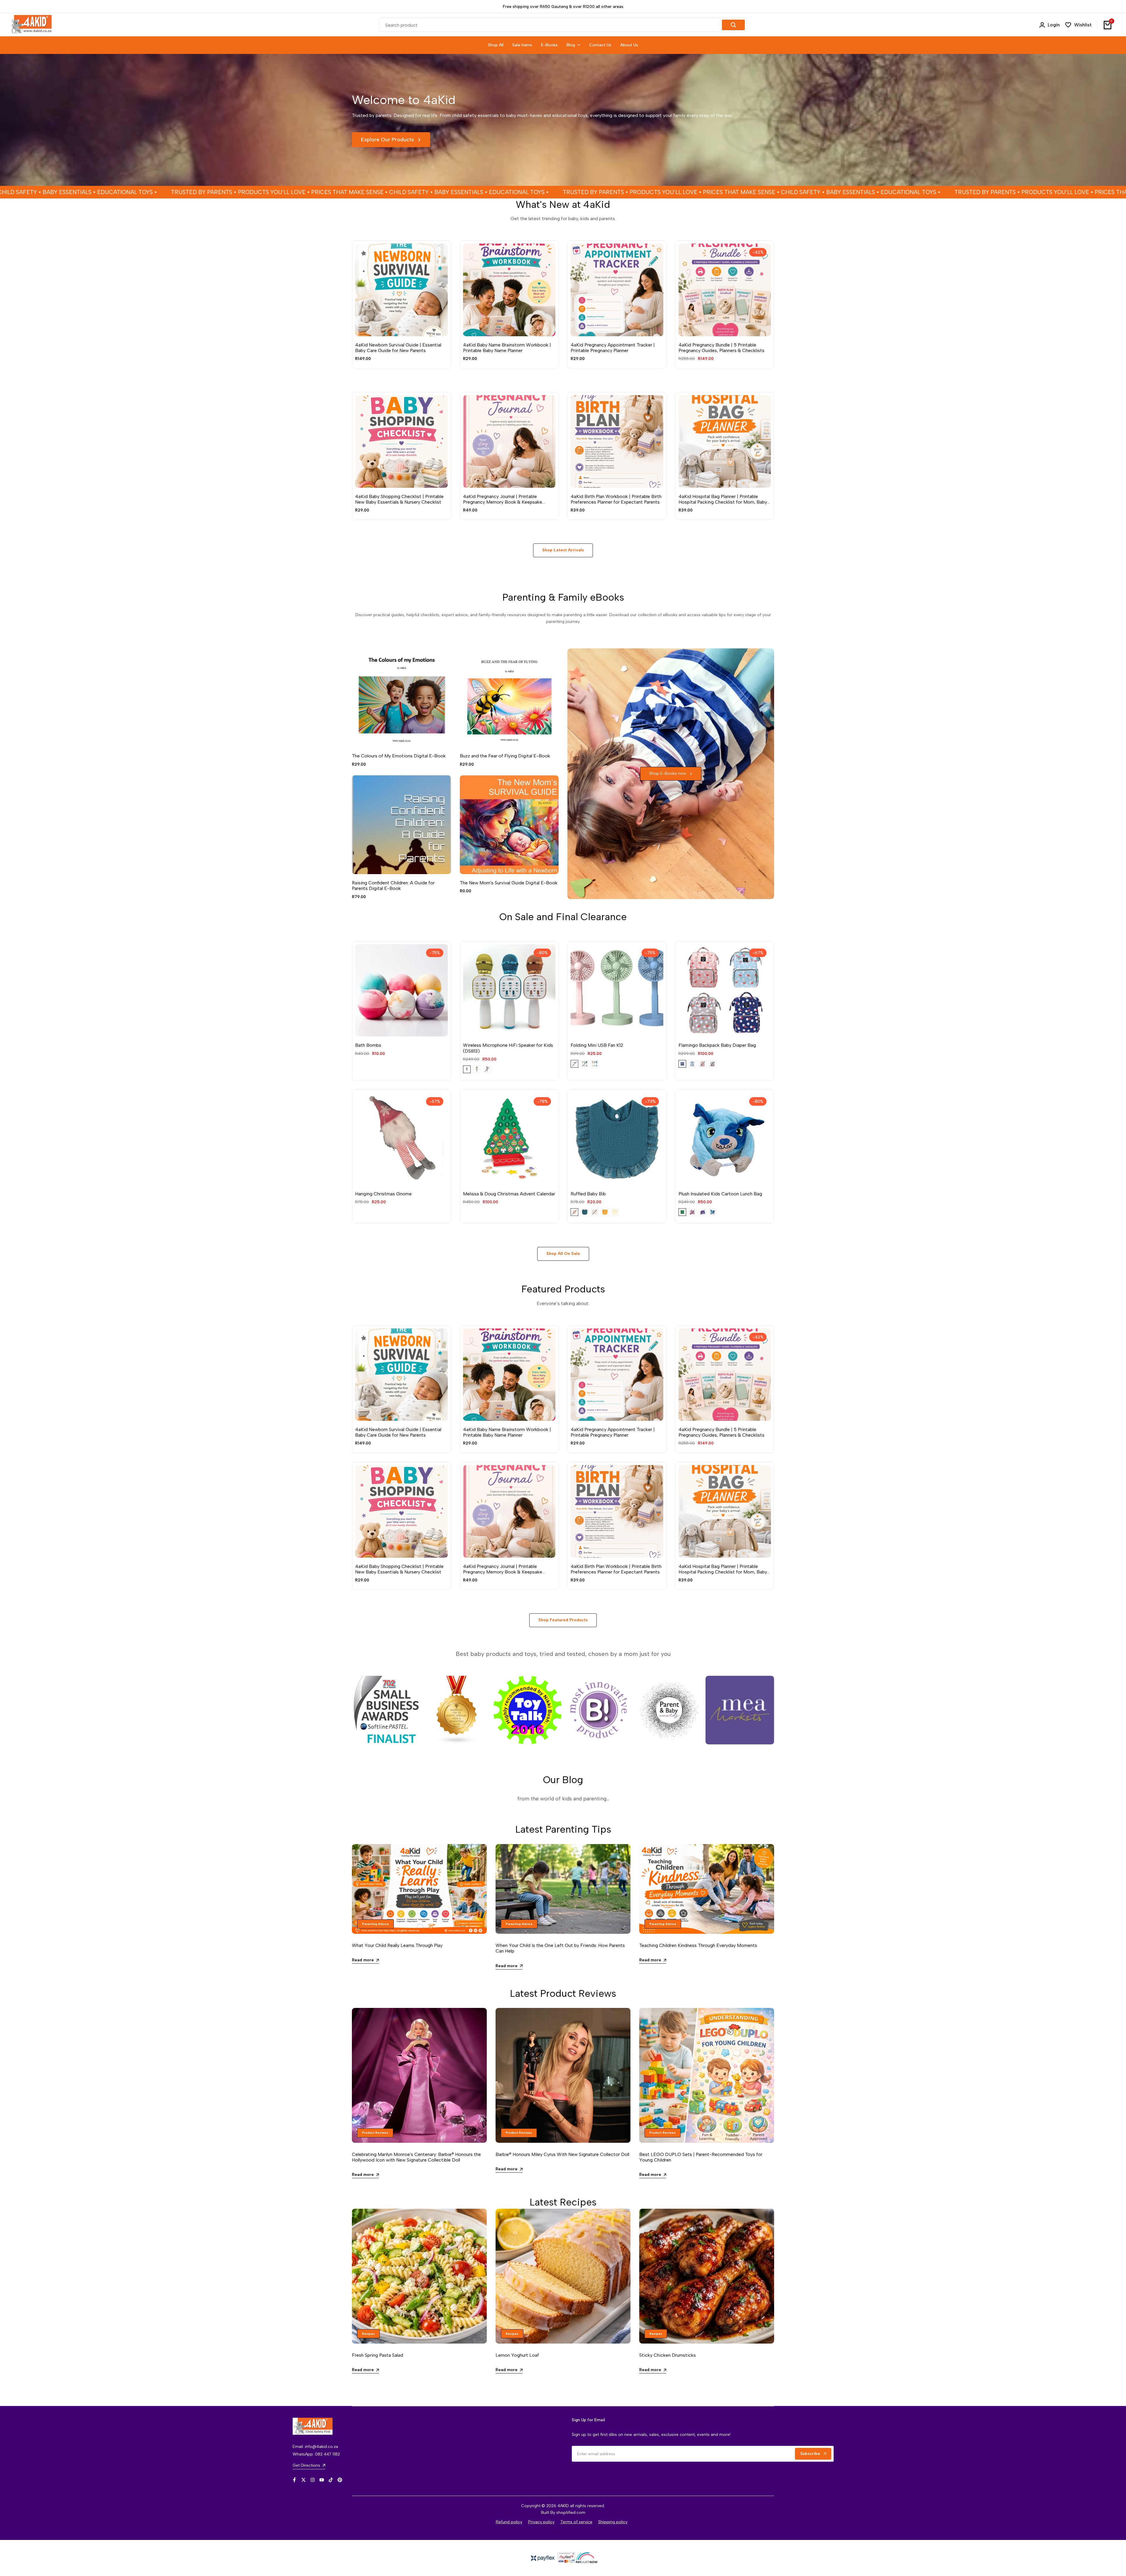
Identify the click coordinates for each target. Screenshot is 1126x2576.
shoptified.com (571, 2513)
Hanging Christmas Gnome (383, 1194)
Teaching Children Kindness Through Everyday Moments (698, 1945)
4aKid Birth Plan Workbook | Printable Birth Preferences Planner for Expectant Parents (616, 499)
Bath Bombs (368, 1045)
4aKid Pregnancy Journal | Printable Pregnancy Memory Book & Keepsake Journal (503, 499)
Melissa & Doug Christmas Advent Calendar (509, 1194)
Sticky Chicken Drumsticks (668, 2355)
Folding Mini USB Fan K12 (597, 1045)
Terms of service (576, 2522)
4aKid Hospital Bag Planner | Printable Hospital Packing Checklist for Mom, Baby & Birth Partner (723, 499)
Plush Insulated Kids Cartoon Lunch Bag (720, 1194)
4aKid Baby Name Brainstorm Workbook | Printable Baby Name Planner (507, 348)
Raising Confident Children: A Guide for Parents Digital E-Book (393, 886)
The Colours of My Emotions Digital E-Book (399, 756)
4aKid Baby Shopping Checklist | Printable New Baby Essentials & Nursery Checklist (399, 499)
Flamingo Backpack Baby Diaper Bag (717, 1045)
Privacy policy (541, 2522)
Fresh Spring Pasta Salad (378, 2355)
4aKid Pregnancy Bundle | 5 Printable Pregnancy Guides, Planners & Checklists (721, 348)
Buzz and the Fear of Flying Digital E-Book (505, 756)
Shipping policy (613, 2522)
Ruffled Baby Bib (588, 1194)
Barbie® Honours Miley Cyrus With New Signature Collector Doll (562, 2154)
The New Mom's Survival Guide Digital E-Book (509, 883)
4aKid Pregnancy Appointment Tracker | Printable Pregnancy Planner (613, 348)
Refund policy (509, 2522)
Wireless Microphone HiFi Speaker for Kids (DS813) (508, 1048)
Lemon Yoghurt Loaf (517, 2355)
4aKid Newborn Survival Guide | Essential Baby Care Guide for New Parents (398, 348)
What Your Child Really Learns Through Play (397, 1945)
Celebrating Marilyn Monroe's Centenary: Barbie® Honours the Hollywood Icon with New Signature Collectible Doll (416, 2157)
